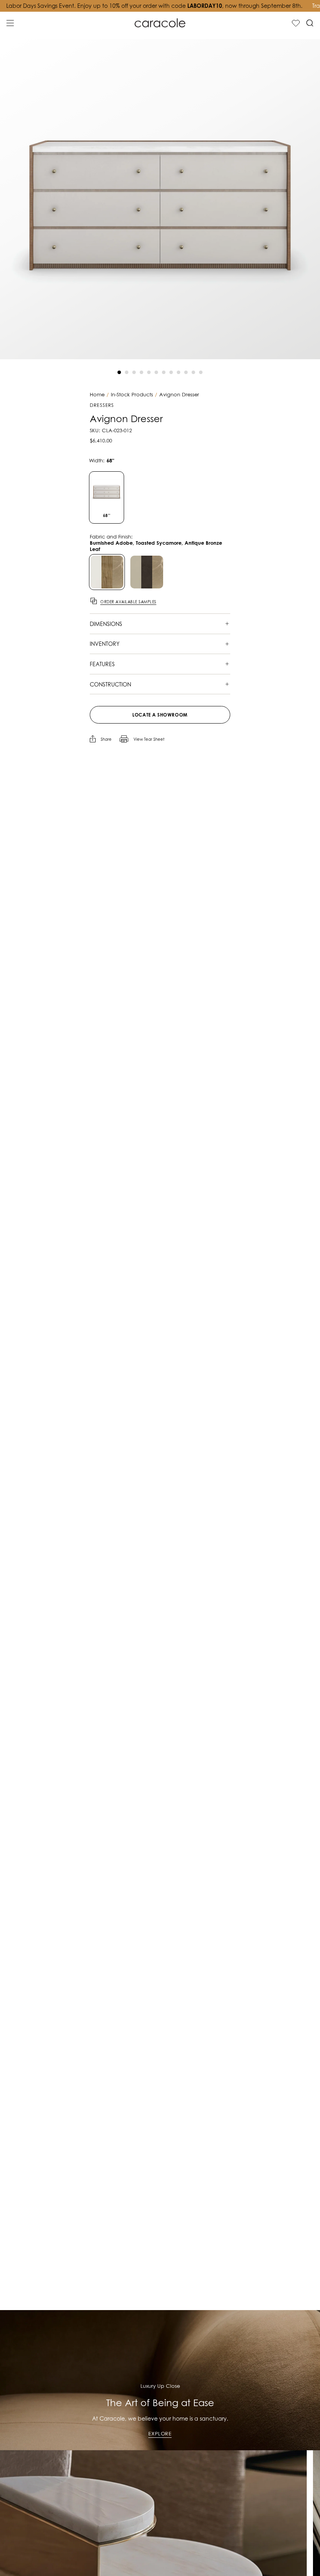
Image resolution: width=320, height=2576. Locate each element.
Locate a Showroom (160, 715)
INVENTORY (105, 644)
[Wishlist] (296, 23)
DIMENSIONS (106, 624)
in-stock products (132, 395)
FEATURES (102, 664)
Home (97, 395)
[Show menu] (10, 23)
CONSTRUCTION (110, 684)
